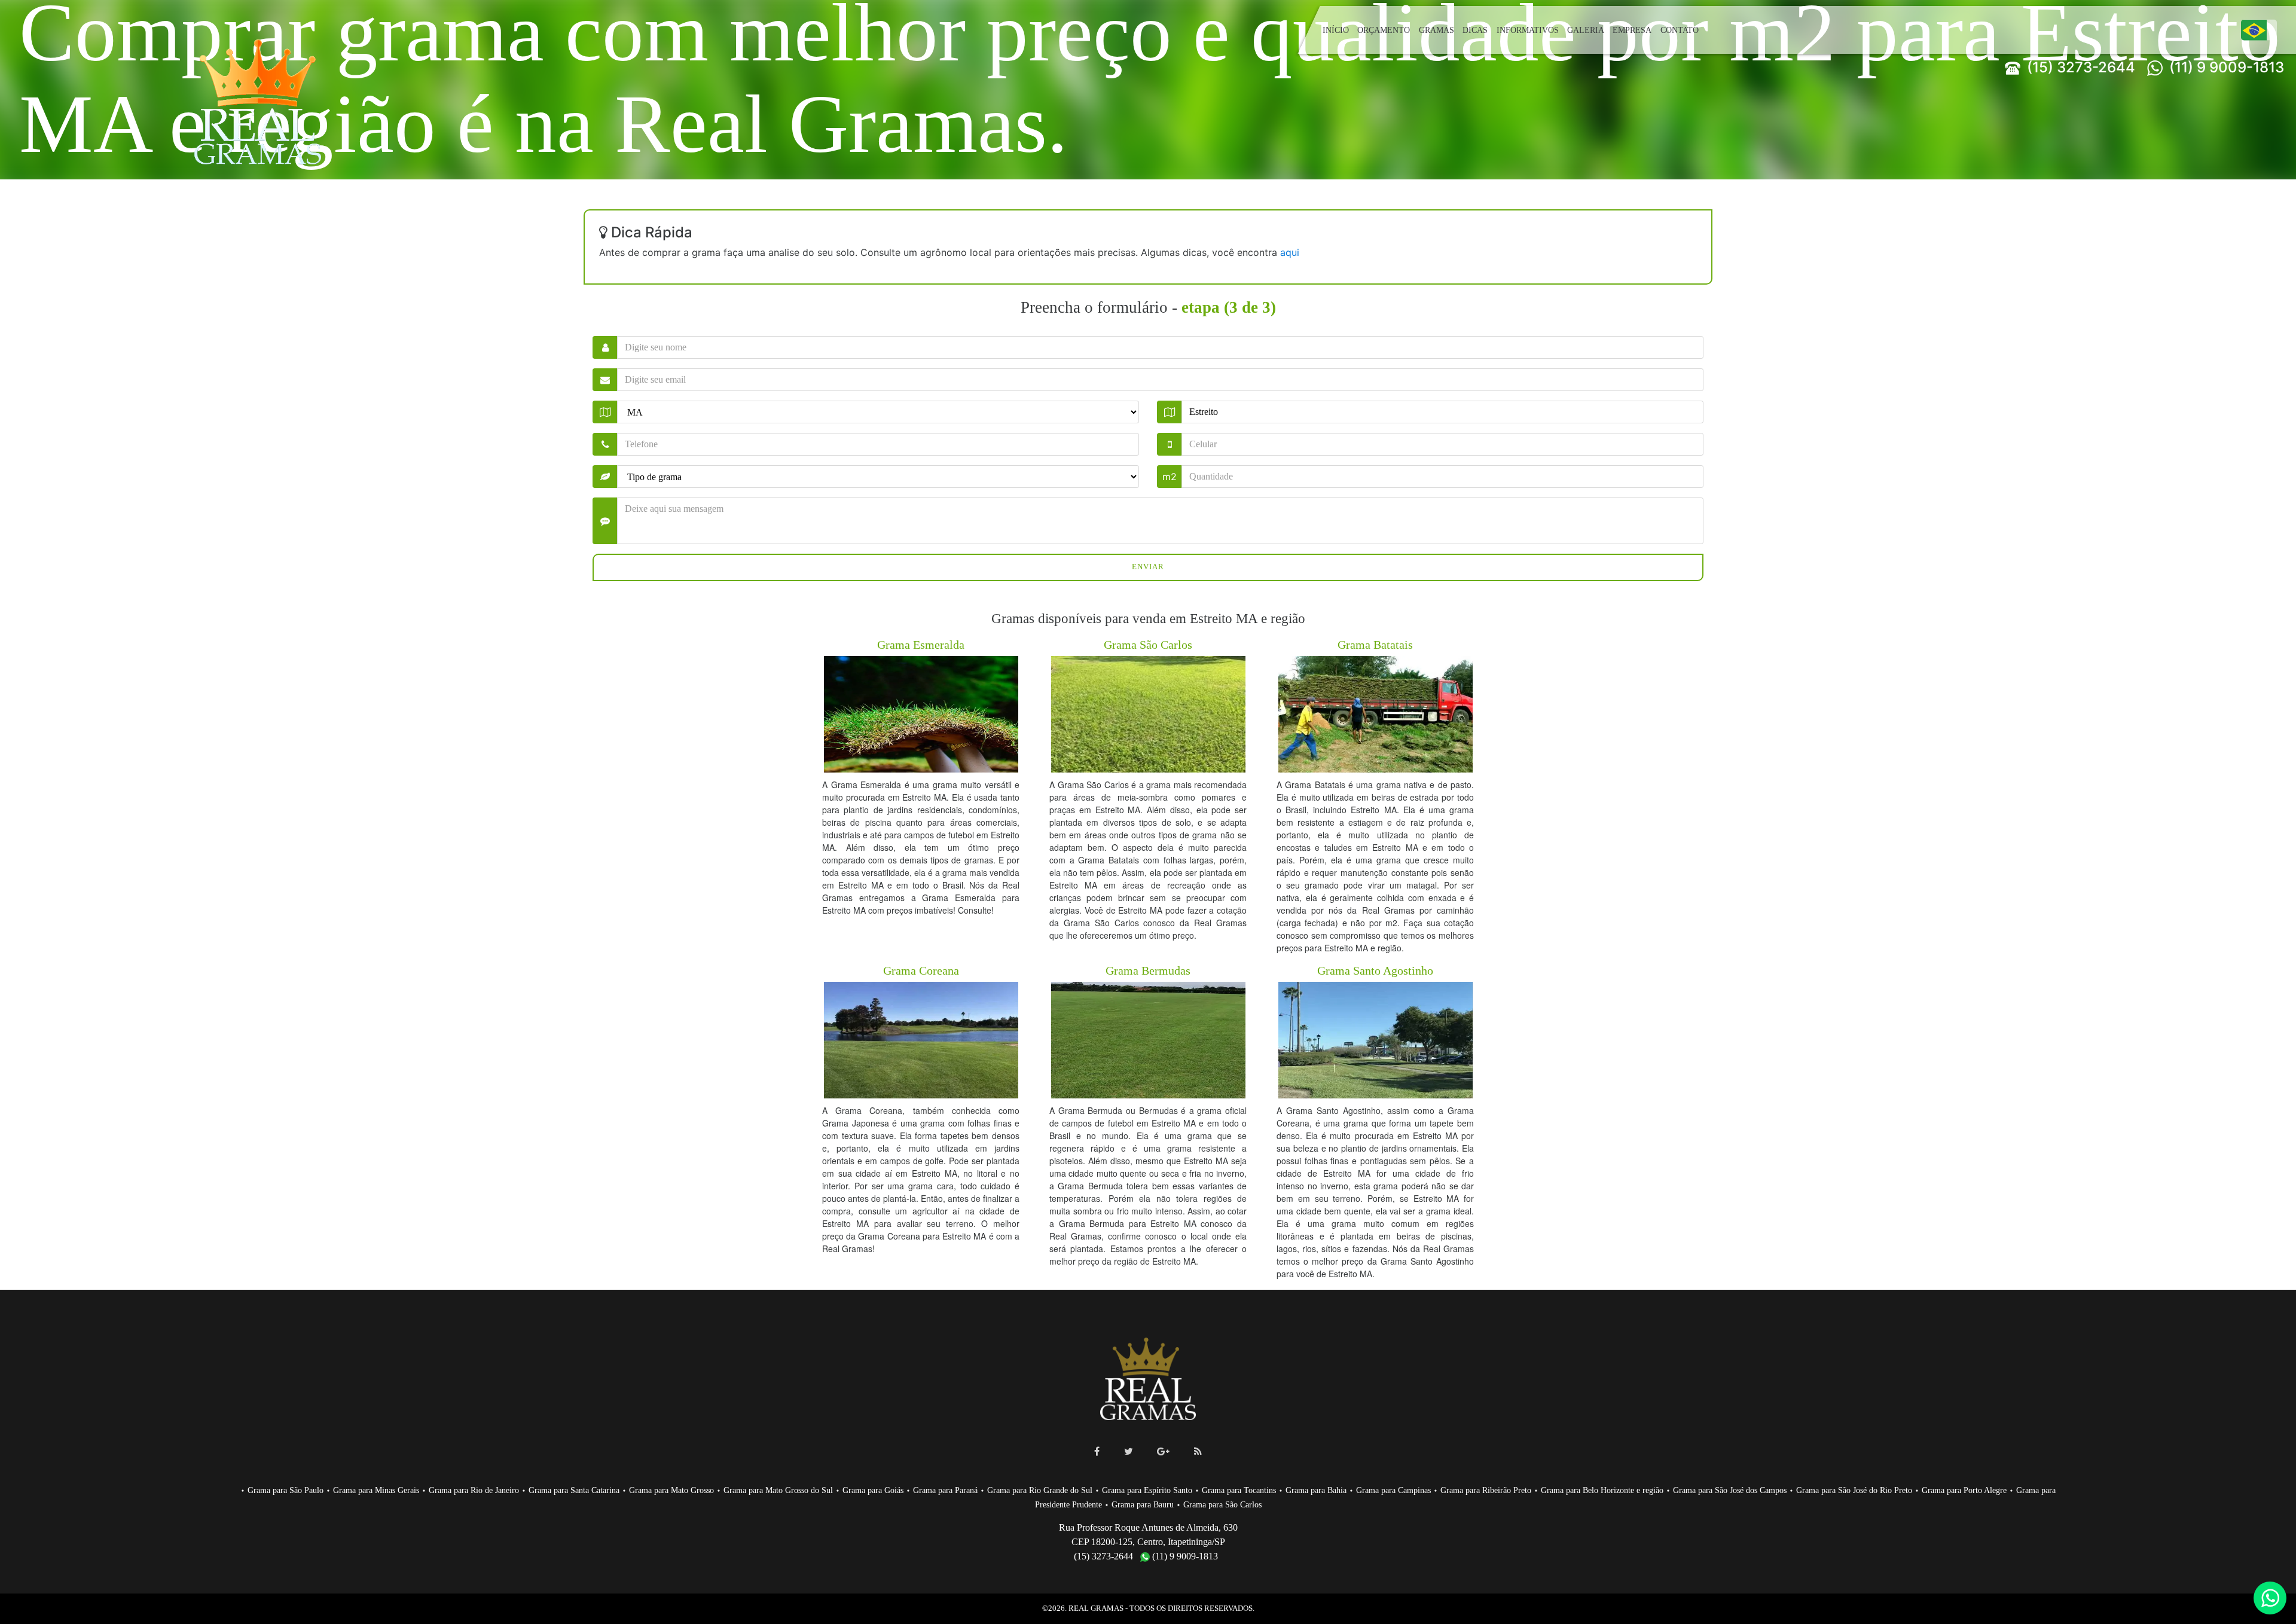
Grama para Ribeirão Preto (1556, 1490)
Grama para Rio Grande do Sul (1084, 1490)
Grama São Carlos (1148, 644)
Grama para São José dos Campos (1817, 1490)
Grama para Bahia (1376, 1490)
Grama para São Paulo (279, 1490)
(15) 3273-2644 (2079, 67)
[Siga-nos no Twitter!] (1129, 1451)
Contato (1677, 30)
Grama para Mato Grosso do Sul (806, 1490)
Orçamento (1383, 30)
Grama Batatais (1376, 644)
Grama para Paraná (984, 1490)
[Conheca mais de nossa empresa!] (1163, 1451)
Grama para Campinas (1458, 1490)
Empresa (1629, 30)
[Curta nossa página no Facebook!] (1097, 1451)
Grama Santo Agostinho (1376, 970)
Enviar (1148, 567)
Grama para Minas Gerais (375, 1490)
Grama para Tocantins (1294, 1490)
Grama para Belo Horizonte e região (1680, 1490)
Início (1335, 30)
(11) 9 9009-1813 (2225, 67)
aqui (1290, 252)
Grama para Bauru (1193, 1504)
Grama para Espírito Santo (1197, 1490)
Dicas (1477, 30)
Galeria (1584, 30)
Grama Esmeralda (921, 644)
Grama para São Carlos (1278, 1504)
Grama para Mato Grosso (691, 1490)
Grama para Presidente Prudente (1091, 1504)
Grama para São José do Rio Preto (1951, 1490)
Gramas (1438, 30)
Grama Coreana (921, 970)
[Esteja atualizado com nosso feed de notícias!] (1198, 1451)
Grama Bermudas (1148, 970)
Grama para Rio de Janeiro (479, 1490)
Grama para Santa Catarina (586, 1490)
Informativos (1528, 30)
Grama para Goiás (907, 1490)
